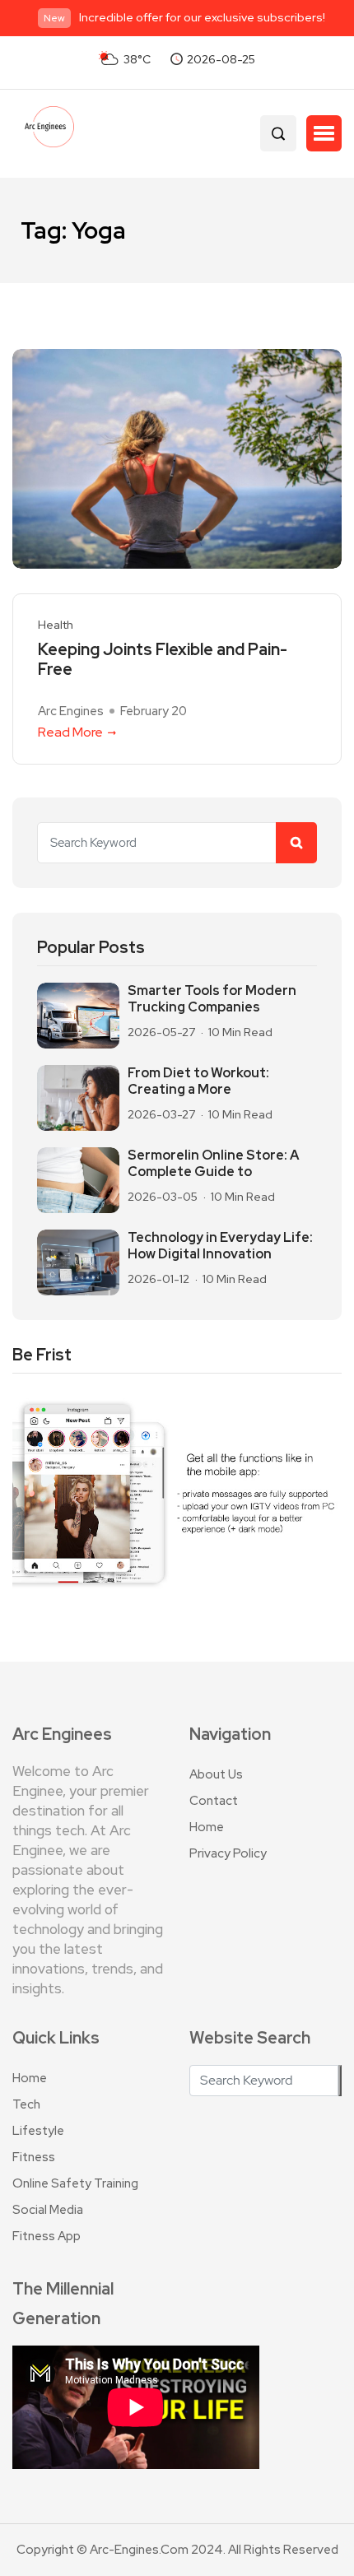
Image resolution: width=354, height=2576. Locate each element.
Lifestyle (38, 2131)
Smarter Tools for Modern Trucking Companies (212, 999)
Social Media (48, 2210)
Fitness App (47, 2236)
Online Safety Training (75, 2183)
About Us (216, 1774)
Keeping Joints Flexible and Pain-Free (163, 659)
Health (56, 625)
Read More (70, 732)
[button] (324, 133)
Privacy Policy (228, 1853)
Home (207, 1827)
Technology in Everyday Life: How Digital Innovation (220, 1246)
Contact (214, 1801)
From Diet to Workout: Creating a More (198, 1081)
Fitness (34, 2157)
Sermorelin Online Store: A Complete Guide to (213, 1164)
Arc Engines (71, 711)
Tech (26, 2104)
